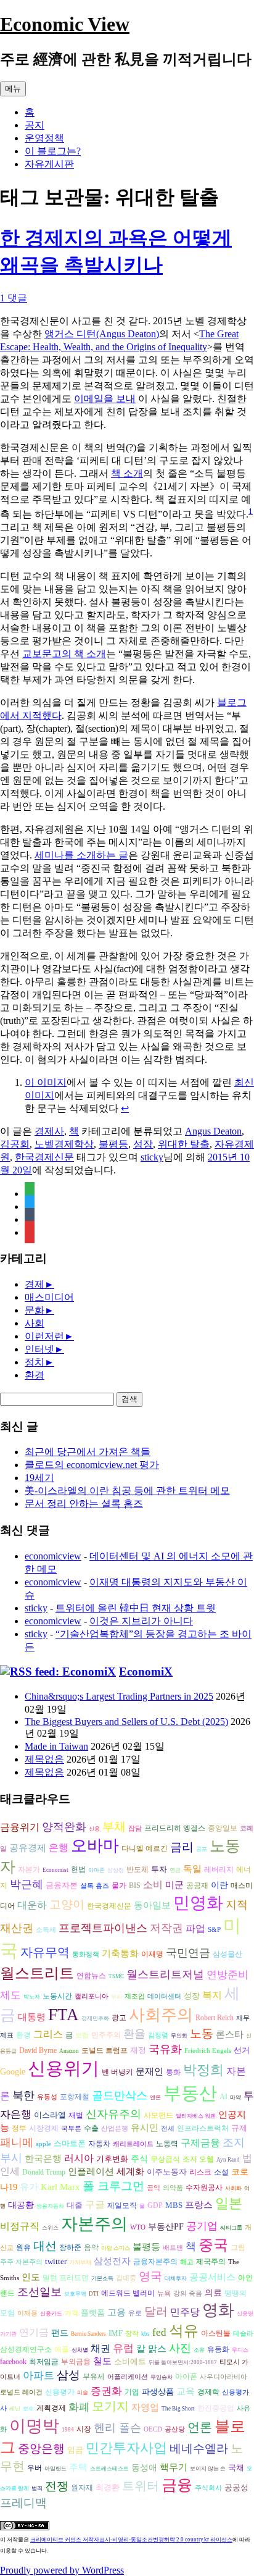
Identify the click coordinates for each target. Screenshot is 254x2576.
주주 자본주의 (21, 2262)
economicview (53, 1556)
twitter (56, 2261)
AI (223, 2097)
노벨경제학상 (64, 1144)
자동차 (99, 2144)
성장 (143, 1144)
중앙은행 (41, 2448)
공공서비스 (212, 2277)
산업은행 (115, 2129)
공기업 (202, 2226)
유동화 (218, 2350)
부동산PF (166, 2227)
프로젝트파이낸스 (103, 1928)
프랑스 (199, 2205)
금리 (182, 1847)
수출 (91, 2128)
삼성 (68, 2375)
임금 (75, 2450)
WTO (138, 2227)
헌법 (78, 1869)
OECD (153, 2429)
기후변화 (112, 2159)
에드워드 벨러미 (128, 2293)
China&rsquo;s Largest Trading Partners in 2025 (119, 1696)
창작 (132, 2334)
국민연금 (188, 1953)
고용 (117, 2312)
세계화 (130, 2171)
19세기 (39, 1478)
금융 (177, 2485)
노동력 (167, 2144)
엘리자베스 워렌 (196, 2116)
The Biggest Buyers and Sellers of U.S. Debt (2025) (126, 1722)
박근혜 (27, 1884)
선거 (242, 2050)
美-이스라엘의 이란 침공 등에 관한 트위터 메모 (127, 1491)
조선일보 (39, 2292)
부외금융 (76, 2362)
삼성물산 (227, 1954)
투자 (159, 1869)
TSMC (116, 1976)
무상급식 (165, 2159)
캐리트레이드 (133, 2144)
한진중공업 (216, 2408)
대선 (45, 2246)
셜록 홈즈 (95, 1886)
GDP (155, 2206)
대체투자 (176, 2278)
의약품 (173, 2188)
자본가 (29, 1869)
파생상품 (158, 2392)
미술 (83, 2393)
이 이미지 (46, 1082)
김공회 (15, 1144)
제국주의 (211, 2262)
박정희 (203, 2070)
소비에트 (130, 2361)
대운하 (32, 1905)
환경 (35, 1375)
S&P (214, 1930)
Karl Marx (60, 2187)
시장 (84, 2429)
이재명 (152, 1954)
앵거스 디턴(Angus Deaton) (102, 334)
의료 (213, 2293)
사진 (180, 2348)
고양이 (67, 1904)
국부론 (71, 2129)
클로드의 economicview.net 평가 (92, 1465)
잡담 (135, 1828)
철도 (102, 2361)
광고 (119, 2018)
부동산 (190, 2093)
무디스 (240, 2350)
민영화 (198, 1903)
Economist (55, 1870)
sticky (152, 1157)
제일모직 (122, 2206)
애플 (62, 2350)
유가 (29, 2187)
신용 (94, 1829)
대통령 (32, 2017)
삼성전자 (112, 2261)
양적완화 (64, 1827)
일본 (229, 2203)
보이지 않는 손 (208, 2469)
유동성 (47, 2097)
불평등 (113, 1144)
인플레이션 (91, 2171)
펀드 (60, 2333)
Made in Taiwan (56, 1746)
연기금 (34, 2332)
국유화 (165, 2049)
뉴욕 (164, 2293)
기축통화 (120, 1953)
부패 (117, 1997)
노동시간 (57, 1996)
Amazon (69, 2051)
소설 (221, 2172)
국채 (236, 2468)
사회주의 (161, 2015)
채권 (100, 2348)
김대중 (126, 2278)
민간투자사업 (126, 2448)
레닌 (15, 2409)
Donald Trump (44, 2172)
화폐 (79, 2407)
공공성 (236, 2487)
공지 (35, 125)
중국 (213, 2245)
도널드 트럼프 (104, 2050)
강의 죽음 (188, 2293)
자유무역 (45, 1952)
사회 (35, 1323)
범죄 (37, 2488)
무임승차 (162, 2377)
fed (159, 2332)
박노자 (32, 1997)
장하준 (70, 2247)
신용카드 (51, 2314)
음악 (91, 2247)
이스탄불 (216, 2334)
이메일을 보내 (105, 399)
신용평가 (60, 2392)
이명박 (34, 2426)
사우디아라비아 (223, 2377)
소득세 (46, 1930)
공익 (154, 2188)
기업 (132, 2392)
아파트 (39, 2376)
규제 (239, 2128)
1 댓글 (14, 298)
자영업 (145, 2407)
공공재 (197, 1886)
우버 (35, 2468)
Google (13, 2072)
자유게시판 (49, 164)
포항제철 (75, 2097)
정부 (19, 2129)
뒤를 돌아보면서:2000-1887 (183, 2362)
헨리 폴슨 (117, 2428)
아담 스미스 (116, 2248)
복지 (212, 1995)
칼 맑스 (151, 2349)
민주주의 (106, 2035)
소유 (199, 2350)
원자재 (82, 2488)
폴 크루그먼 (113, 2186)
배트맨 (173, 2248)
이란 (219, 1885)
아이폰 (186, 2377)
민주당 (185, 2312)
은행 (59, 1848)
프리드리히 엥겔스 (175, 1828)
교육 (186, 2391)
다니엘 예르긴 (145, 1848)
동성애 (144, 2468)
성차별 (80, 2350)
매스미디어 (49, 1297)
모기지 (110, 2406)
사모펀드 (158, 2116)
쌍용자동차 (50, 2206)
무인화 (179, 2036)
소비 (153, 1885)
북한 (23, 2096)
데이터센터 (164, 1996)
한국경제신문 (44, 1157)
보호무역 (75, 2294)
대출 (75, 2205)
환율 (134, 2034)
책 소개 (127, 473)
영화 (218, 2310)
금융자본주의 (155, 2262)
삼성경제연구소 (26, 2350)
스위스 (50, 2228)
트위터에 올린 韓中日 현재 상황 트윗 (136, 1608)
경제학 (208, 2392)
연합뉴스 (91, 1976)
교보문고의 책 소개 (64, 654)
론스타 (230, 2034)
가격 (72, 2313)
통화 (173, 2072)
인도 (31, 2277)
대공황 (21, 2205)
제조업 (135, 1996)
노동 (202, 2033)
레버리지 (219, 1870)
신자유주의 (113, 2114)
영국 (150, 2276)
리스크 (200, 2172)
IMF (116, 2333)
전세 (168, 2129)
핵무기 (174, 2467)
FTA (63, 2015)
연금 (175, 1870)
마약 (236, 2097)
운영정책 (44, 138)
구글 (95, 2205)
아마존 (96, 1870)
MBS (174, 2205)
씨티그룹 (231, 2228)
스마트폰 (70, 2143)
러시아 (79, 2158)
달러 (156, 2311)
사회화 (233, 2188)
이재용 (27, 2313)
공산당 (175, 2429)
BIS (135, 1886)
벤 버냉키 (117, 2072)
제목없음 (44, 1759)
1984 (68, 2430)
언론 (200, 2427)
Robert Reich (215, 2018)
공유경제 (28, 1848)
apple (43, 2144)
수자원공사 (204, 2188)
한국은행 (43, 2159)
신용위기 (63, 2068)
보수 (28, 2409)
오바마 (95, 1846)
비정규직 (20, 2226)
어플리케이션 (128, 2377)
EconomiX (146, 1672)
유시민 (145, 2127)
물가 (119, 1886)
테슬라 (243, 2334)
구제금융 (200, 2143)
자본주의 (94, 2224)
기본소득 (102, 2278)
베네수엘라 (199, 2448)
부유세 (94, 2377)
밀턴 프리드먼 (66, 2278)
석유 (184, 2331)
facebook (13, 2362)
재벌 (76, 2115)
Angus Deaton (213, 1131)
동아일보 (152, 1905)
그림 (238, 2247)
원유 (23, 2247)
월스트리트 (37, 1973)
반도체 (137, 1869)
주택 (78, 2467)
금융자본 (62, 1885)
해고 (187, 2262)
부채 (114, 1827)
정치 (35, 1362)
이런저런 (44, 1336)
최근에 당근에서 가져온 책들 (88, 1452)
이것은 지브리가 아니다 (141, 1621)
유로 (135, 2313)
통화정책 (86, 1954)
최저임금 (44, 2362)
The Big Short (178, 2409)
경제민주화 (95, 2018)
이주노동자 (167, 2172)
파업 (195, 1928)
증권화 (106, 2391)
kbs (145, 2334)
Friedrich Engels (208, 2051)
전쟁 (57, 2486)
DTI (94, 2294)
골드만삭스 (120, 2096)
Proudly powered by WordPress (62, 2570)
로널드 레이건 (21, 2392)
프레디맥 (23, 2503)
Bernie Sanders (88, 2334)
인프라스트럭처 (203, 2129)
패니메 (17, 2142)
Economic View (65, 24)
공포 (202, 1849)
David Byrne (38, 2050)
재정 (138, 2050)
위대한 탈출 (184, 1144)
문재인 (150, 2071)
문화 (35, 1310)
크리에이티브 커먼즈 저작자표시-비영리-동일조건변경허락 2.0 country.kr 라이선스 (131, 2540)
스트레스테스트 (109, 2469)
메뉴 (13, 89)
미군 (174, 1885)
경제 (35, 1284)
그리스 (48, 2034)
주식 (139, 2159)
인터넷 (39, 1349)
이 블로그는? (53, 151)
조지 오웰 (198, 2159)
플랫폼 (93, 2313)
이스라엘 (50, 2115)
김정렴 (158, 2035)
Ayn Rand (228, 2160)
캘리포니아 (92, 1996)
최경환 (108, 2487)
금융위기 (20, 1827)
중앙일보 (223, 1828)
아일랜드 (55, 2469)
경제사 (49, 1131)
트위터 (141, 2486)
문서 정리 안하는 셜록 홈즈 (84, 1504)
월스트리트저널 (165, 1974)
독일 (192, 1869)
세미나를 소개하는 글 (81, 855)
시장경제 (44, 2128)
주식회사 (208, 2488)
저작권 (166, 1928)
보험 (82, 2035)
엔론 (155, 2097)
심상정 (116, 1870)
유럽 (123, 2348)
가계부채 (80, 2262)
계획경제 (51, 2408)
